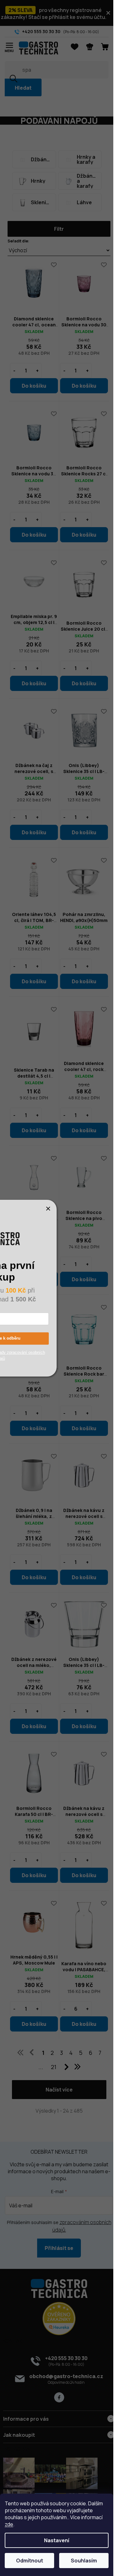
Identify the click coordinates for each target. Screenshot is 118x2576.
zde (9, 2524)
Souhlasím (84, 2561)
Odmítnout (30, 2561)
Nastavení (57, 2540)
